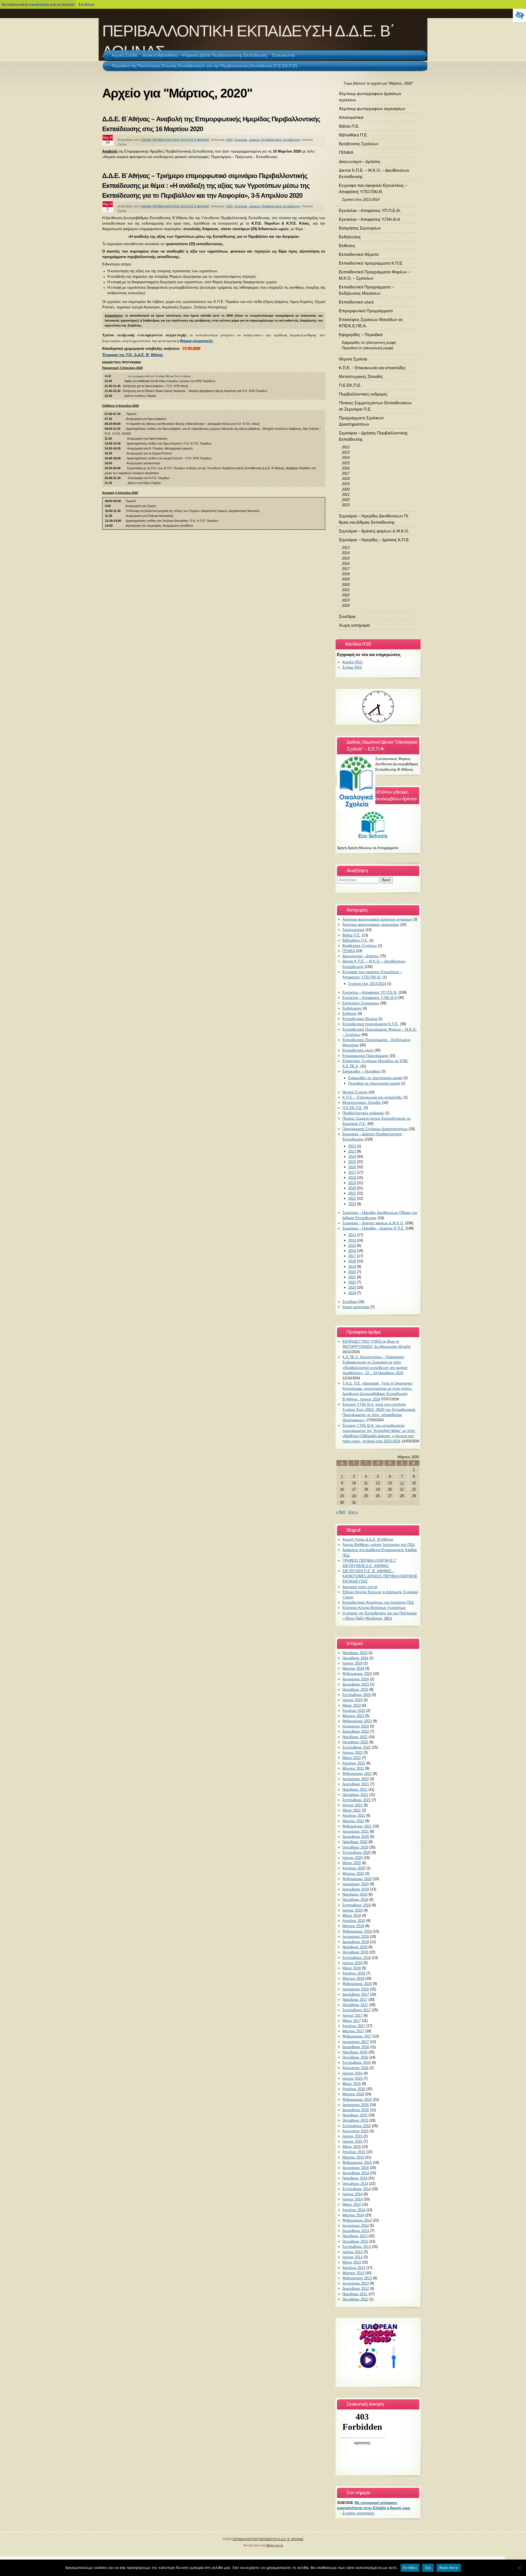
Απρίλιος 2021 (354, 1816)
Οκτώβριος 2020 (355, 1847)
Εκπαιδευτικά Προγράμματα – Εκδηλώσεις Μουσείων (366, 290)
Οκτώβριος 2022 (355, 1742)
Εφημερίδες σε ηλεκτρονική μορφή (369, 343)
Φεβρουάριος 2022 (357, 1774)
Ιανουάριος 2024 (356, 1679)
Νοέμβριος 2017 (355, 2000)
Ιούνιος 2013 (352, 2257)
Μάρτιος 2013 (353, 2273)
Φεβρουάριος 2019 (357, 1931)
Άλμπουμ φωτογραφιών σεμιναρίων (372, 109)
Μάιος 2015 (352, 2147)
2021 (346, 495)
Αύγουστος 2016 (355, 2068)
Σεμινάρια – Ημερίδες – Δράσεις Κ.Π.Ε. (374, 540)
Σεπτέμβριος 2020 (357, 1853)
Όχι (428, 2568)
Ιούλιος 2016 (352, 2073)
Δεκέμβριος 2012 (356, 2289)
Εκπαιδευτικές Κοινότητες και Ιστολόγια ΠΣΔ (378, 1602)
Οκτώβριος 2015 (355, 2120)
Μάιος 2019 (352, 1915)
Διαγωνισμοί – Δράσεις (360, 161)
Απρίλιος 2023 (354, 1711)
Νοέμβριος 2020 (355, 1842)
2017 (346, 473)
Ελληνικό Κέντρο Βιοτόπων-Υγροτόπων (374, 1608)
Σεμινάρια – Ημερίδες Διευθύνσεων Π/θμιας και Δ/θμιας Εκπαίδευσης (374, 519)
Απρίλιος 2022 (354, 1763)
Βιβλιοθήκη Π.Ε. (353, 135)
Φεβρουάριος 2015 (357, 2163)
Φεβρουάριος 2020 (357, 1879)
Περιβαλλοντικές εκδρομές (363, 394)
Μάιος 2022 (352, 1758)
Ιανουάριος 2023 (356, 1726)
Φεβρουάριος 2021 (357, 1826)
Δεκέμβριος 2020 (356, 1837)
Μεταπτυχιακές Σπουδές (361, 376)
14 (402, 1483)
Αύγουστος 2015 (355, 2131)
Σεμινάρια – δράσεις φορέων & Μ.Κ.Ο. (374, 531)
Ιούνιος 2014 (352, 2199)
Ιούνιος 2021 (352, 1805)
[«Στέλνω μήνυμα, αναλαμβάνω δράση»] (378, 824)
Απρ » (353, 1512)
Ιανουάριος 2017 (356, 2042)
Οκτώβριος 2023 (355, 1690)
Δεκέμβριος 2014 (356, 2173)
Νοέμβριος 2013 (355, 2236)
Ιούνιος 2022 (352, 1753)
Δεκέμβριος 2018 (356, 1942)
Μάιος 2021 (352, 1810)
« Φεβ (341, 1512)
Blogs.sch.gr (275, 2545)
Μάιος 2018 (352, 1968)
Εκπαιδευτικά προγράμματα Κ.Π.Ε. (371, 263)
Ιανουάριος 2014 (356, 2226)
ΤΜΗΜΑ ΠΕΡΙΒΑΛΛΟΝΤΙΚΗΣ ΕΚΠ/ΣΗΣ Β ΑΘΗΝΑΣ (175, 140)
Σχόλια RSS (352, 667)
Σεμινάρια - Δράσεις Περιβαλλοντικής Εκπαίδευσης (267, 140)
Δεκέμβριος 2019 (356, 1889)
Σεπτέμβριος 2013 (357, 2247)
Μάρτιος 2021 (353, 1821)
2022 (346, 500)
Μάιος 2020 (352, 1863)
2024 (346, 605)
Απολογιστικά (351, 117)
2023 (346, 505)
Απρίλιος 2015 (354, 2152)
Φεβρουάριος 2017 (357, 2036)
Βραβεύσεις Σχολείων (359, 144)
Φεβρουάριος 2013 (357, 2278)
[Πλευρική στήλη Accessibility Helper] (519, 15)
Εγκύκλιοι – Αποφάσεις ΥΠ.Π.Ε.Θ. (370, 210)
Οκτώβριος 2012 (355, 2299)
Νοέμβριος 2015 (355, 2115)
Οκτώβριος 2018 (355, 1952)
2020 (229, 140)
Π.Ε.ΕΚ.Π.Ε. (350, 385)
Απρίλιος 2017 (354, 2026)
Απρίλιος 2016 (354, 2089)
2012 (346, 447)
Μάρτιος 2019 (353, 1926)
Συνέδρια (347, 616)
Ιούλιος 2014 (352, 2194)
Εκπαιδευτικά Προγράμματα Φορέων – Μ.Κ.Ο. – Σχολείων (375, 275)
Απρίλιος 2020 (354, 1868)
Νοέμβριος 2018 (355, 1947)
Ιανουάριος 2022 (356, 1779)
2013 (346, 452)
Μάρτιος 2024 (353, 1668)
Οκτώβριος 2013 (355, 2241)
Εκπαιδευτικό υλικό (356, 302)
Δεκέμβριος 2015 (356, 2110)
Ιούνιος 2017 (352, 2015)
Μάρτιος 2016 (353, 2094)
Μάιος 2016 (352, 2084)
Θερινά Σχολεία (353, 359)
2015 (346, 463)
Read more (449, 2568)
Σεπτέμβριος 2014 (357, 2189)
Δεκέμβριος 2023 (356, 1684)
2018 (346, 479)
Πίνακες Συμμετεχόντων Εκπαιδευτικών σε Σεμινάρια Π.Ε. (375, 406)
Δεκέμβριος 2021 (356, 1784)
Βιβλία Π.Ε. (349, 126)
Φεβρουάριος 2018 (357, 1984)
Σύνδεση (86, 4)
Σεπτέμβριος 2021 (357, 1800)
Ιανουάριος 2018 (356, 1989)
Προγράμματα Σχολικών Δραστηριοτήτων (361, 421)
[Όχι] (519, 2568)
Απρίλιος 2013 (354, 2268)
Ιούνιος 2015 (352, 2141)
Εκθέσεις (347, 246)
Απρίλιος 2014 (354, 2210)
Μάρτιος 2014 (353, 2215)
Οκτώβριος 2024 (355, 1658)
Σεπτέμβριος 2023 (357, 1695)
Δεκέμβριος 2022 (356, 1731)
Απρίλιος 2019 (354, 1921)
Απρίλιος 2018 (354, 1973)
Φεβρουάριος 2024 (357, 1674)
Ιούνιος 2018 (352, 1963)
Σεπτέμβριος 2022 (357, 1747)
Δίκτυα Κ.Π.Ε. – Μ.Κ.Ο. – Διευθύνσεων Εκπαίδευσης (374, 173)
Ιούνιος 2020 (352, 1858)
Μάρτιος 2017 (353, 2031)
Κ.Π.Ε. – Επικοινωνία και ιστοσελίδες (372, 368)
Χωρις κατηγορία (354, 625)
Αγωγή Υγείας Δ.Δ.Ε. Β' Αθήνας (368, 1539)
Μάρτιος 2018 (353, 1978)
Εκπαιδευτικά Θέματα (359, 254)
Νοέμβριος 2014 (355, 2178)
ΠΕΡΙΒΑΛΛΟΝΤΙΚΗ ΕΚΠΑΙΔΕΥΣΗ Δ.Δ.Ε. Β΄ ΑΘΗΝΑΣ (268, 2539)
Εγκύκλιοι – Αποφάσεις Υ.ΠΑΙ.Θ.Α (369, 219)
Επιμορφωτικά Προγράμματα (366, 311)
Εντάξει (410, 2568)
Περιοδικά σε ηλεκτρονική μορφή (368, 348)
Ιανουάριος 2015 (356, 2168)
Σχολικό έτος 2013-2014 (361, 200)
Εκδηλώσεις (350, 237)
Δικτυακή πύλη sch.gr (360, 1587)
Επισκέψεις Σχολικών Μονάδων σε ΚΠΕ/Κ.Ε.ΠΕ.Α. (371, 323)
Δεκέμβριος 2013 (356, 2231)
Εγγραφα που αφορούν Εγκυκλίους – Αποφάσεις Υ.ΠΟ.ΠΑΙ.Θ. (373, 188)
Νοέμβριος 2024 (355, 1653)
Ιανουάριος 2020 (356, 1884)
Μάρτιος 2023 (353, 1716)
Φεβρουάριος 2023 (357, 1721)
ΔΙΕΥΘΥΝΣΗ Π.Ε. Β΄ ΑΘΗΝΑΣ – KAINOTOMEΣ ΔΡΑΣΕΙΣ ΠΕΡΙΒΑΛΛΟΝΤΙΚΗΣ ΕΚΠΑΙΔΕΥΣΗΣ (380, 1576)
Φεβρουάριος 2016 (357, 2100)
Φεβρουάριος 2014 (357, 2220)
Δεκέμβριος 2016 (356, 2047)
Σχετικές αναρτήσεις (358, 2513)
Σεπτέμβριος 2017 (357, 2010)
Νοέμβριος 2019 (355, 1894)
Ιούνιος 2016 (352, 2078)
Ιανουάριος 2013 (356, 2283)
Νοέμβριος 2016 (355, 2052)
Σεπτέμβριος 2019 (357, 1905)
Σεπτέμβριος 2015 (357, 2126)
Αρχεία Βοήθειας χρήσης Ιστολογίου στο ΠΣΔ (378, 1545)
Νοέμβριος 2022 (355, 1737)
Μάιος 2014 (352, 2204)
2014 (346, 458)
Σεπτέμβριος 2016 (357, 2063)
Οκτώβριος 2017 (355, 2005)
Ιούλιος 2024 (352, 1663)
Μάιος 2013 (352, 2262)
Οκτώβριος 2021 (355, 1795)
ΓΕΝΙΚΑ (346, 152)
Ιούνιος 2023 (352, 1700)
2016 (346, 468)
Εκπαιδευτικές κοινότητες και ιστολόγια (38, 4)
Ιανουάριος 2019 (356, 1937)
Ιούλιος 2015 (352, 2136)
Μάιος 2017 (352, 2021)
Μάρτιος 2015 (353, 2157)
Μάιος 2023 (352, 1705)
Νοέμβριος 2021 (355, 1790)
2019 (346, 484)
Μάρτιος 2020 (353, 1874)
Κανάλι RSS (352, 662)
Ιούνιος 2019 (352, 1910)
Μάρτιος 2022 (353, 1768)
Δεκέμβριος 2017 (356, 1994)
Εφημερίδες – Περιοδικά (361, 335)
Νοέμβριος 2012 (355, 2294)
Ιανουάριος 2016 (356, 2105)
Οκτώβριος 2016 (355, 2057)
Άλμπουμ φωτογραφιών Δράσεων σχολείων (370, 97)
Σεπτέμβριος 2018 (357, 1958)
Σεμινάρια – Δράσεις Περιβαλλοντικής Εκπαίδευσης (373, 436)
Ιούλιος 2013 (352, 2252)
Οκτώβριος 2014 (355, 2184)
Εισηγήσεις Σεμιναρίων (360, 228)
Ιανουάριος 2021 (356, 1831)
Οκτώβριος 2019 (355, 1900)
